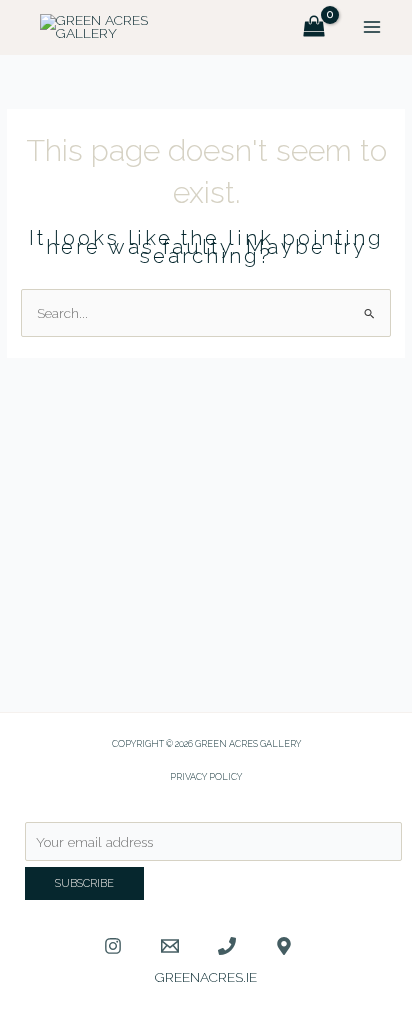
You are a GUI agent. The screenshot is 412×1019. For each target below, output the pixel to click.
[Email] (170, 946)
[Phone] (227, 946)
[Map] (284, 946)
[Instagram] (113, 946)
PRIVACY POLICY (206, 776)
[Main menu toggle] (372, 27)
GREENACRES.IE (206, 977)
